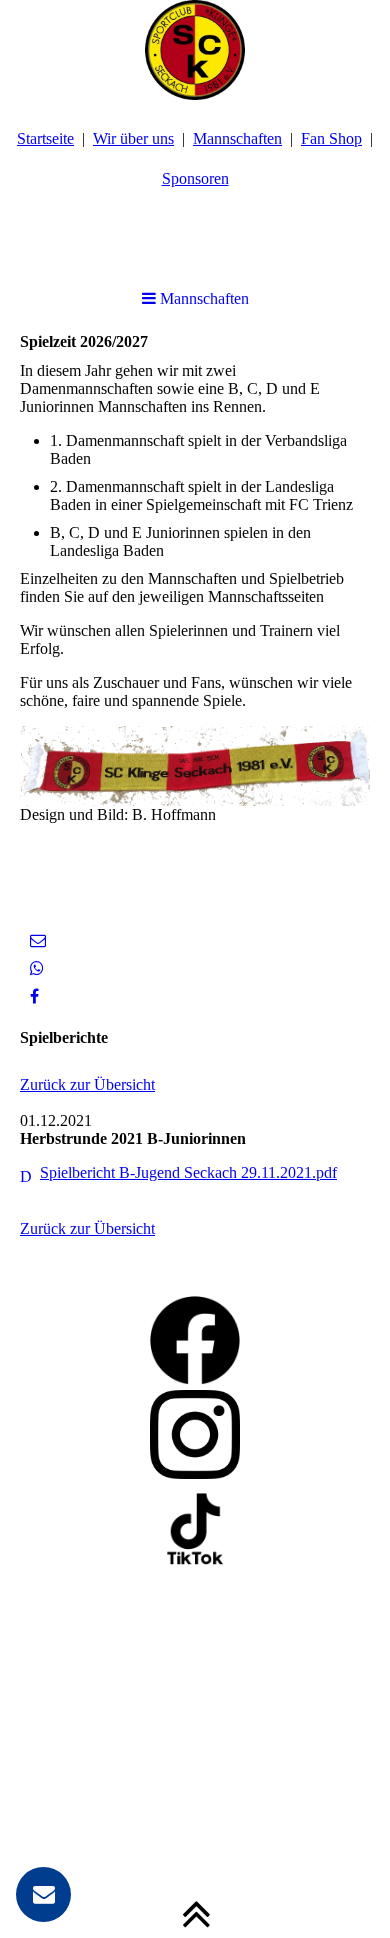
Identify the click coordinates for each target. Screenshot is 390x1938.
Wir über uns (133, 138)
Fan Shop (331, 138)
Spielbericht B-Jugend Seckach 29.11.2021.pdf (188, 1172)
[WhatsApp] (37, 968)
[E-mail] (38, 940)
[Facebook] (34, 996)
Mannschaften (237, 138)
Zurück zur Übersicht (87, 1084)
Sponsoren (195, 178)
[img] (195, 50)
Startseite (45, 138)
